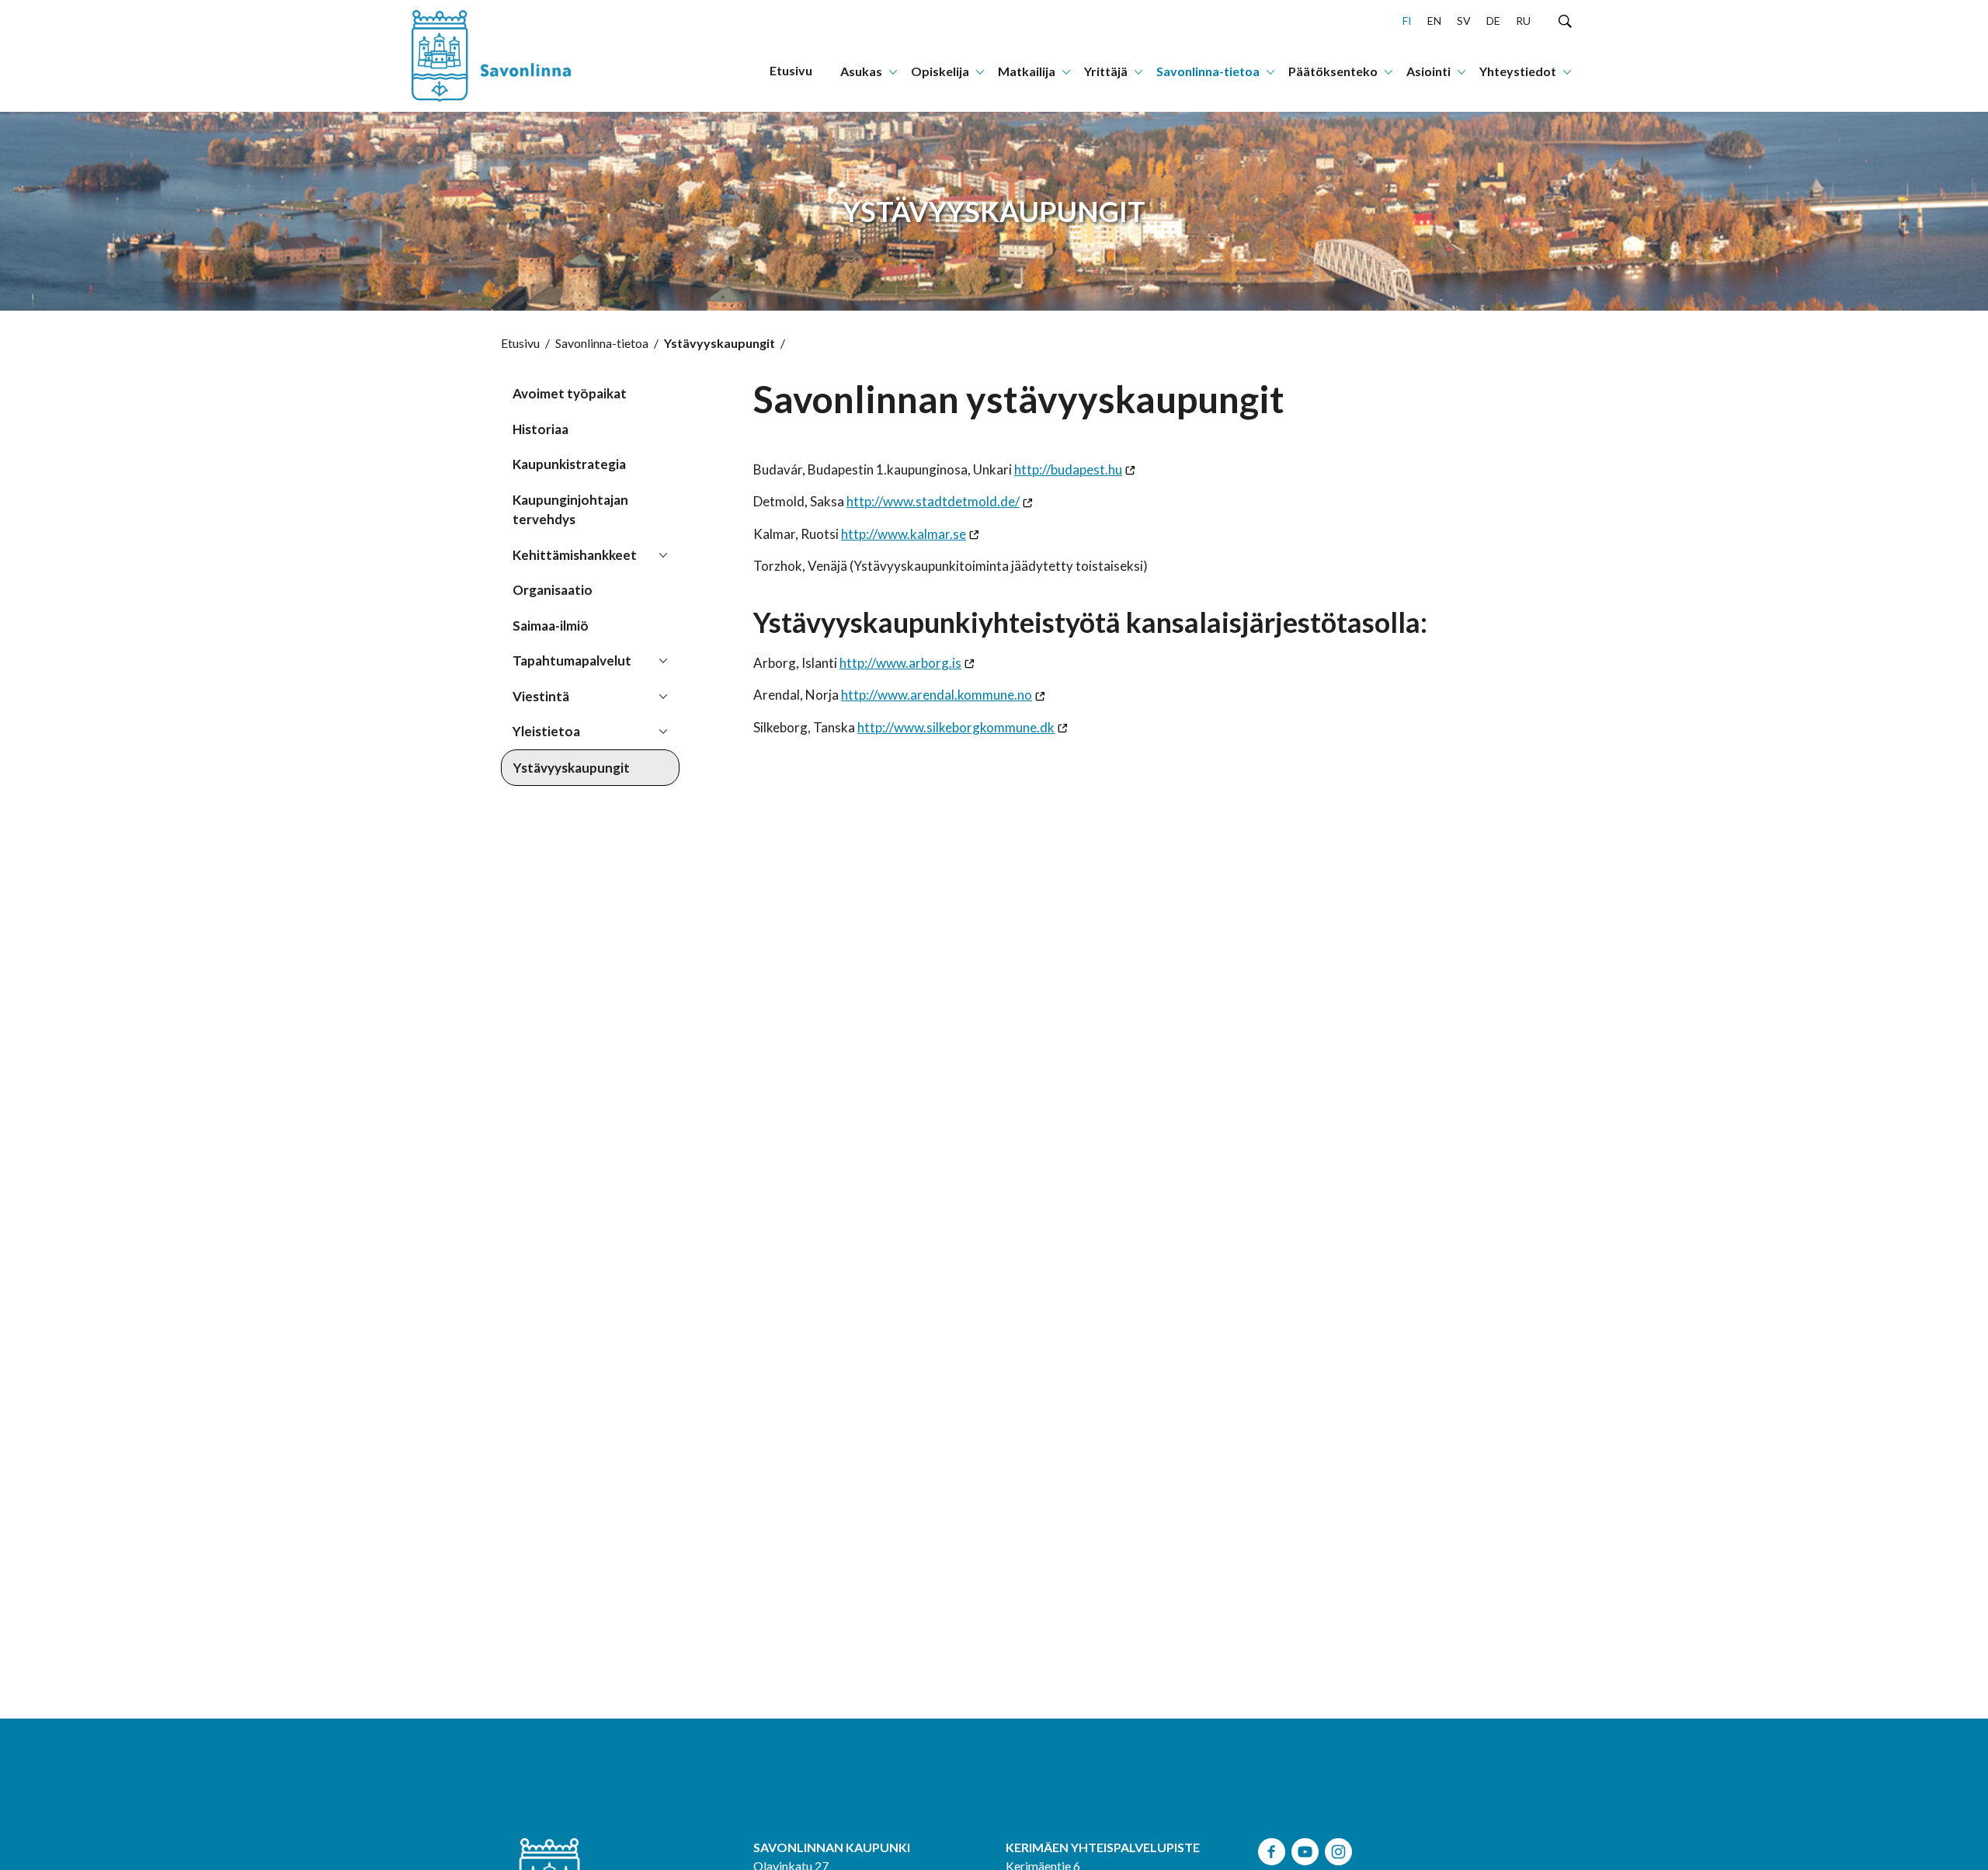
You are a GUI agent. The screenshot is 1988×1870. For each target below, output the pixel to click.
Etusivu (520, 343)
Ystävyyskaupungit (572, 768)
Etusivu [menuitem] (791, 70)
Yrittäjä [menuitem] (1106, 71)
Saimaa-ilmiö (551, 626)
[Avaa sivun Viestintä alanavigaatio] (663, 695)
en (1434, 21)
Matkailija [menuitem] (1027, 71)
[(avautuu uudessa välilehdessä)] (1272, 1849)
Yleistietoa (546, 731)
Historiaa (540, 429)
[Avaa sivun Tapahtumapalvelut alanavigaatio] (663, 659)
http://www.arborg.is (900, 663)
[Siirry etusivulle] (509, 56)
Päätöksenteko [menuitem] (1333, 71)
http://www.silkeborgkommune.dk (956, 727)
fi (1407, 21)
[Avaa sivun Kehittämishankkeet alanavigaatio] (663, 554)
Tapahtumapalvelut (572, 660)
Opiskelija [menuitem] (940, 71)
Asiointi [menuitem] (1428, 71)
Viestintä (541, 696)
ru (1523, 21)
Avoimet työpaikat (570, 393)
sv (1464, 21)
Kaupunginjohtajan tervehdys (570, 510)
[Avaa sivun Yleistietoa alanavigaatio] (663, 730)
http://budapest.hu (1068, 469)
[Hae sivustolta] (1565, 20)
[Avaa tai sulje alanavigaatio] (893, 71)
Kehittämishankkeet (575, 555)
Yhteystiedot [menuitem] (1518, 71)
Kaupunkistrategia (569, 464)
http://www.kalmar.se (904, 534)
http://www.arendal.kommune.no (937, 695)
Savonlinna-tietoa (602, 343)
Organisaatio (553, 590)
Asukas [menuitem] (861, 71)
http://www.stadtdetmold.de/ (933, 501)
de (1493, 21)
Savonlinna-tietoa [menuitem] (1208, 71)
